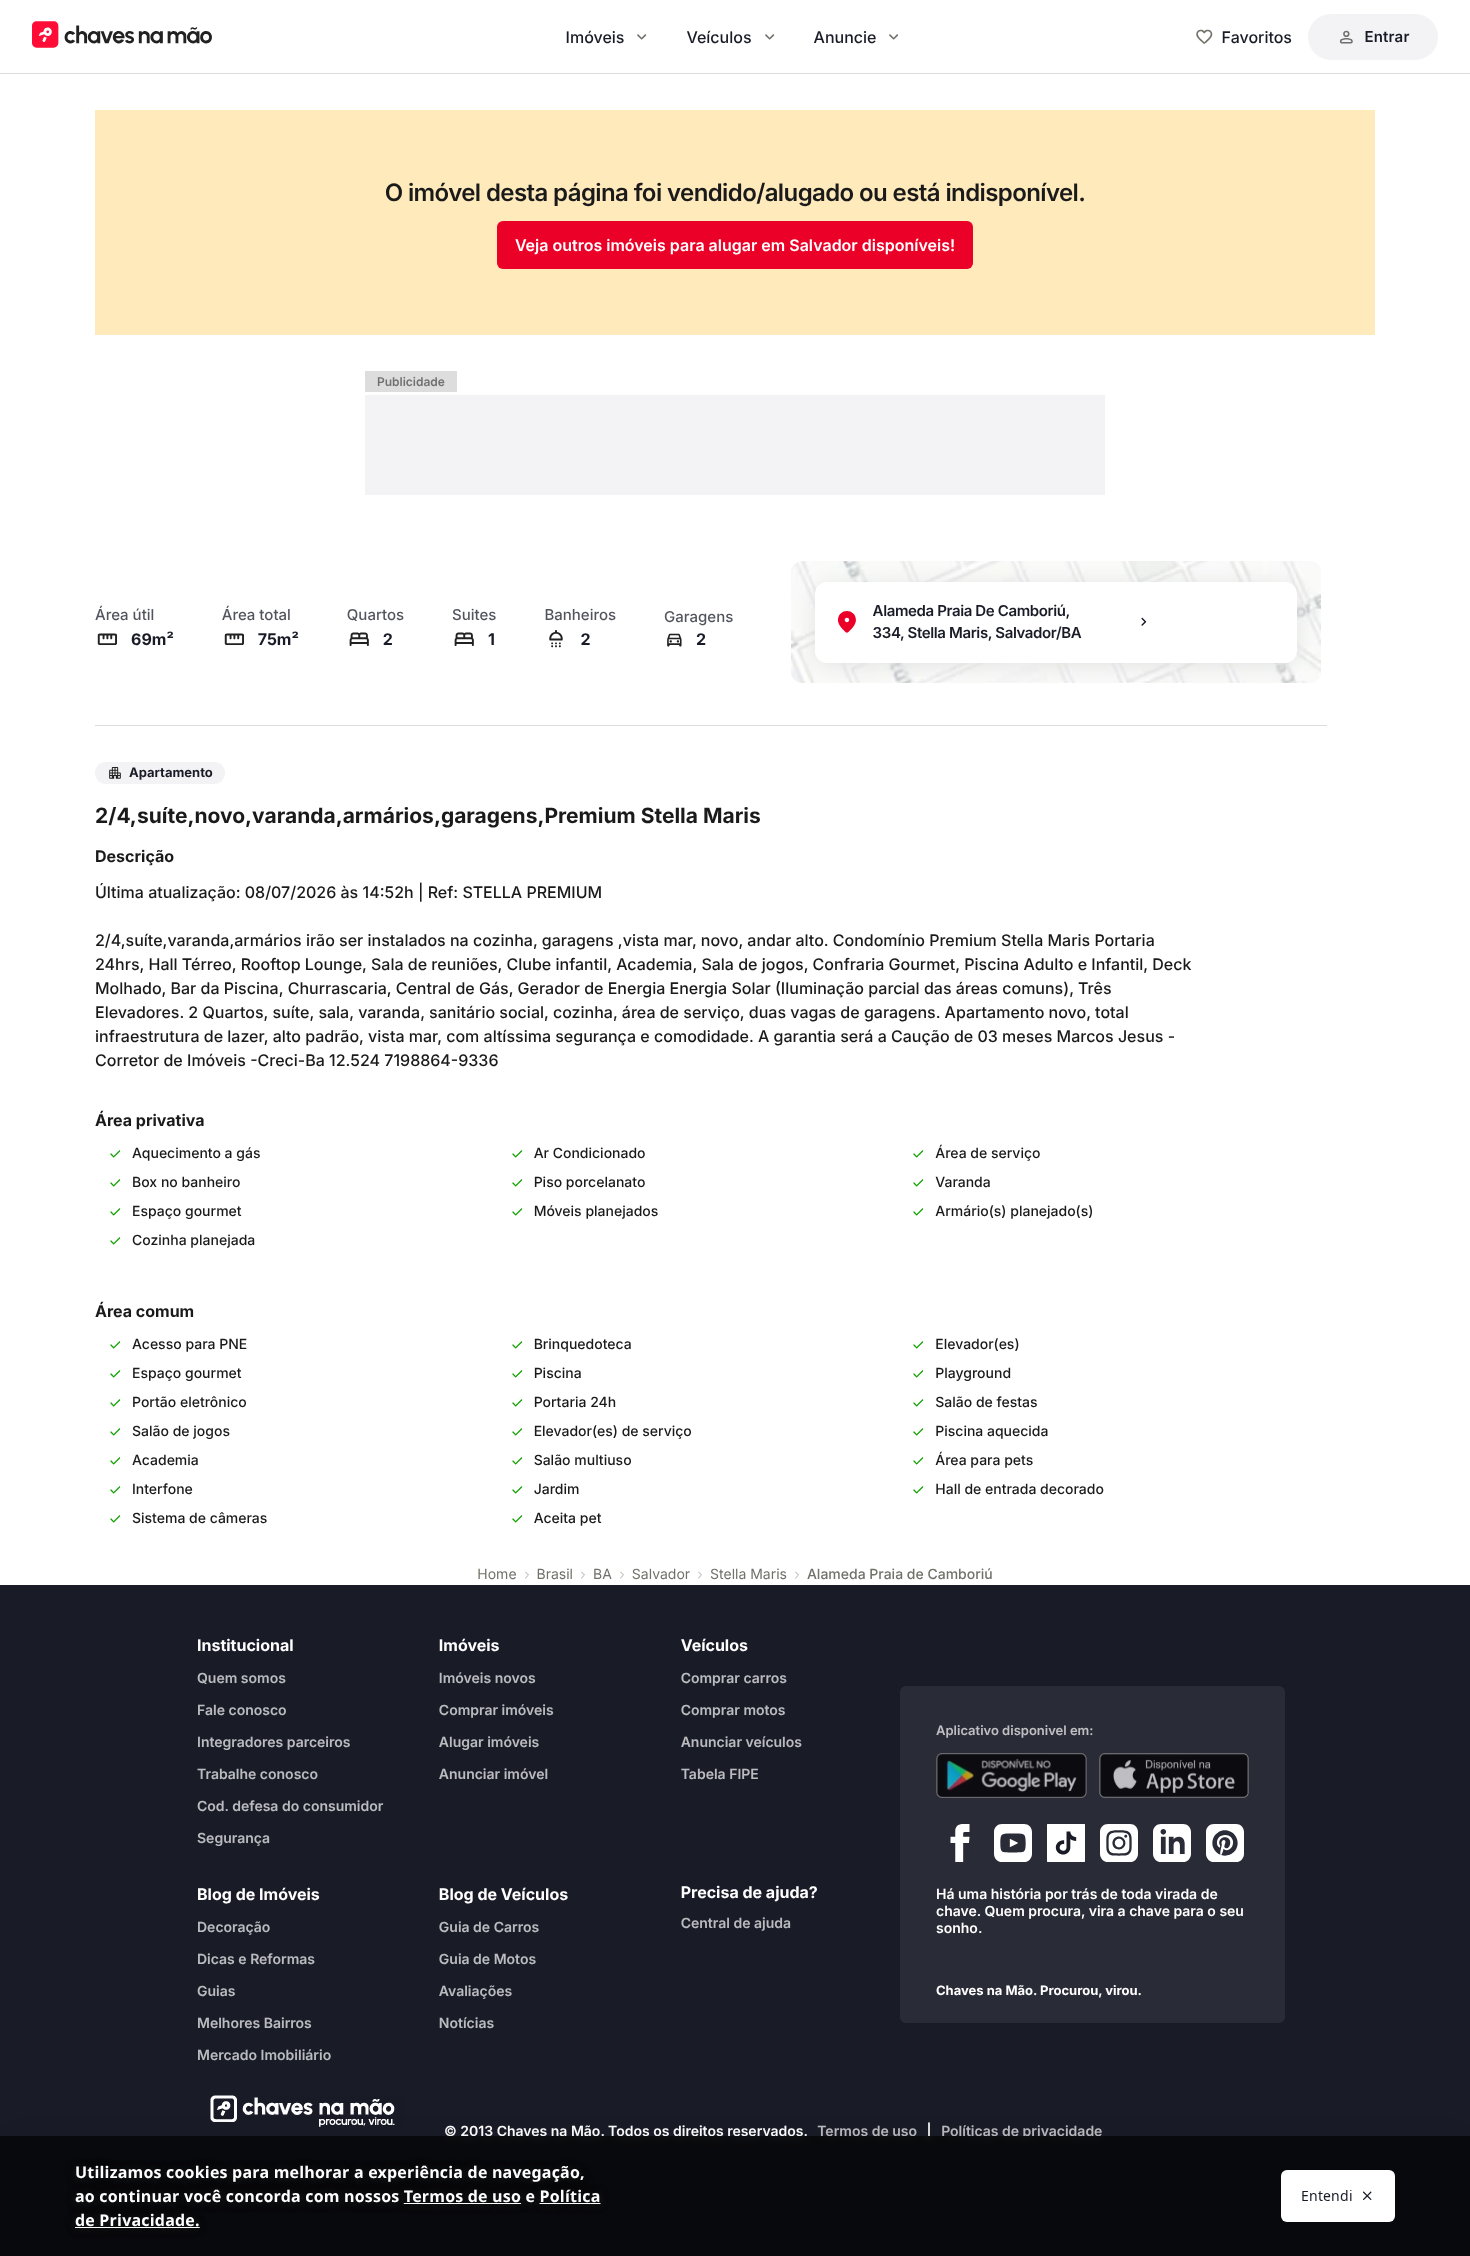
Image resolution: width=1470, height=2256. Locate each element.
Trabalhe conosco (257, 1774)
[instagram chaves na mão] (1119, 1848)
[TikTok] (1066, 1848)
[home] (296, 2111)
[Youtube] (1013, 1848)
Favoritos (1257, 37)
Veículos (718, 37)
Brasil (555, 1574)
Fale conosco (242, 1710)
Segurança (233, 1838)
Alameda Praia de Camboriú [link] (900, 1574)
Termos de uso (867, 2131)
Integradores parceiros (274, 1742)
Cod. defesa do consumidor (290, 1806)
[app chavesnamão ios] (1174, 1776)
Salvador (661, 1574)
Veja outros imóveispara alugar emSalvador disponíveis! (735, 245)
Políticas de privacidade (1021, 2131)
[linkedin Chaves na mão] (1172, 1848)
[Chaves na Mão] (122, 36)
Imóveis (595, 37)
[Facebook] (960, 1848)
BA (602, 1574)
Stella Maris (748, 1574)
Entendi (1327, 2195)
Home (496, 1574)
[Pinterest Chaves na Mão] (1225, 1848)
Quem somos (241, 1678)
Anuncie (845, 37)
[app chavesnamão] (1011, 1776)
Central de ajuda (736, 1923)
